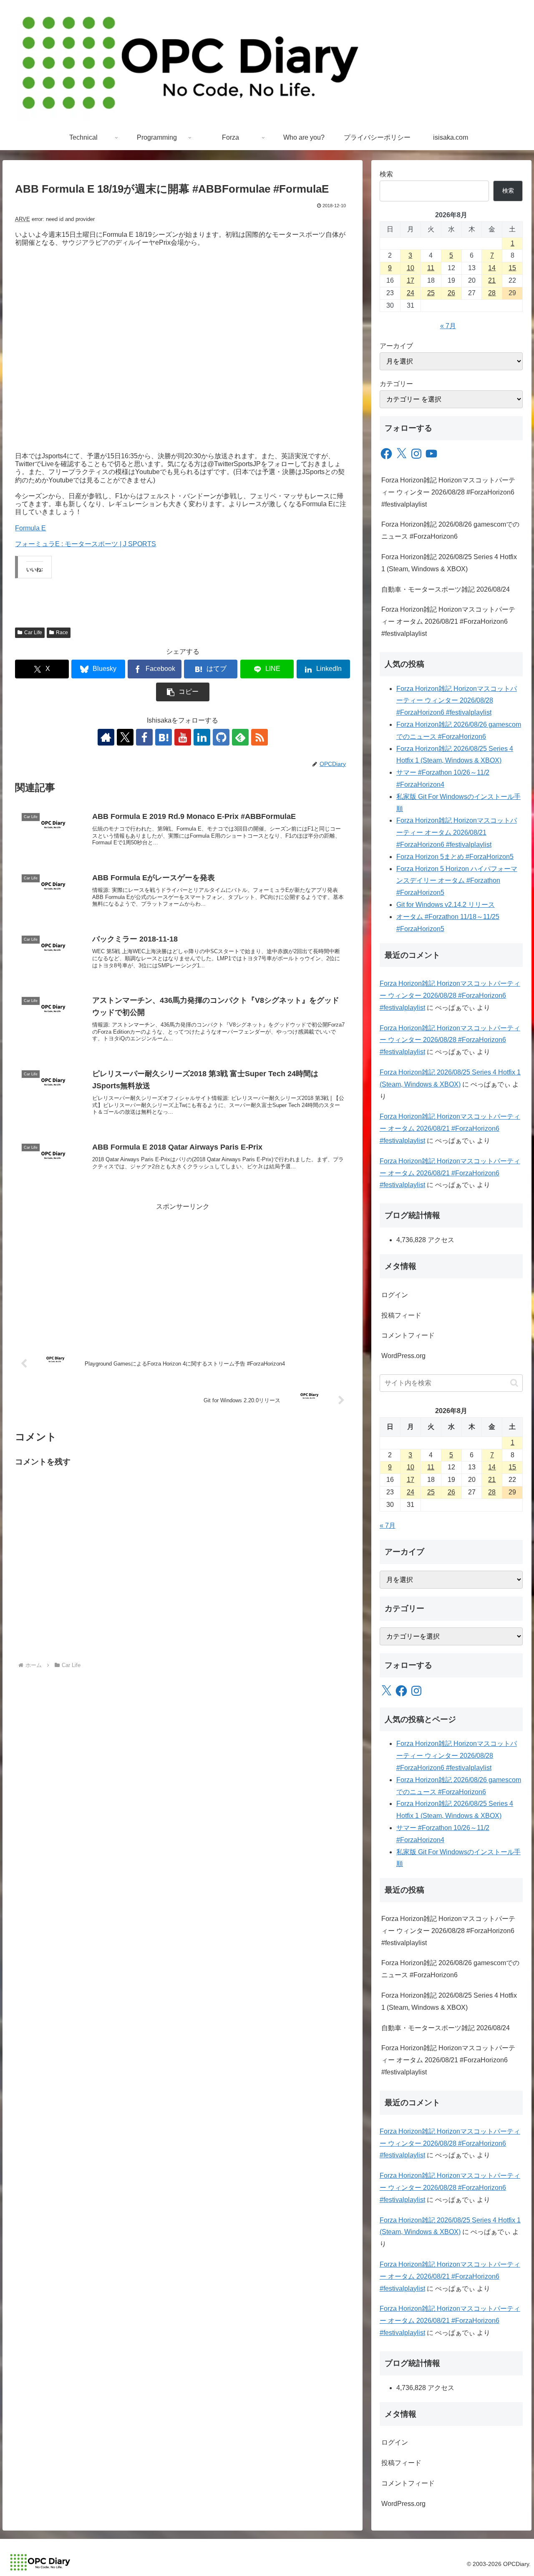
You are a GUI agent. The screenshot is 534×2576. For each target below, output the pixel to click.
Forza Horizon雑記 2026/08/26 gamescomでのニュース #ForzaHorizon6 (450, 530)
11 (431, 268)
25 (431, 293)
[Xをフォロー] (125, 737)
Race (62, 633)
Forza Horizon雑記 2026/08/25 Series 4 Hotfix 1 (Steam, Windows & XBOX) (449, 563)
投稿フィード (401, 1315)
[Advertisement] (183, 1271)
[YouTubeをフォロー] (183, 737)
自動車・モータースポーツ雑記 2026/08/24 (446, 589)
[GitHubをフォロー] (221, 737)
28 (492, 293)
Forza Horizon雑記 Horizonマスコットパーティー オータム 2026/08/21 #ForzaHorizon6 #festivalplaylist (448, 621)
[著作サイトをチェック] (106, 737)
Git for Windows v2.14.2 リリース (446, 905)
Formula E (30, 528)
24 (411, 293)
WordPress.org (403, 1356)
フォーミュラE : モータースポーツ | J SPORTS (86, 544)
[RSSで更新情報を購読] (259, 737)
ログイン (395, 1295)
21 (492, 280)
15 (512, 268)
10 (411, 268)
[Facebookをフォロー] (144, 737)
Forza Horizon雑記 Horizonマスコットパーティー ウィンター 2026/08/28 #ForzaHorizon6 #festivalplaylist (448, 492)
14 (492, 268)
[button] (183, 692)
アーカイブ (396, 346)
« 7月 (448, 326)
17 (411, 280)
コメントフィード (408, 1335)
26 (451, 293)
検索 (386, 174)
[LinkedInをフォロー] (202, 737)
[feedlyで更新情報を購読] (240, 737)
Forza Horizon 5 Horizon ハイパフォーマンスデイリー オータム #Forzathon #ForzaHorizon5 (457, 881)
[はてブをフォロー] (164, 737)
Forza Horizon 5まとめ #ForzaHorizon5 (455, 857)
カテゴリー (396, 384)
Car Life (33, 633)
